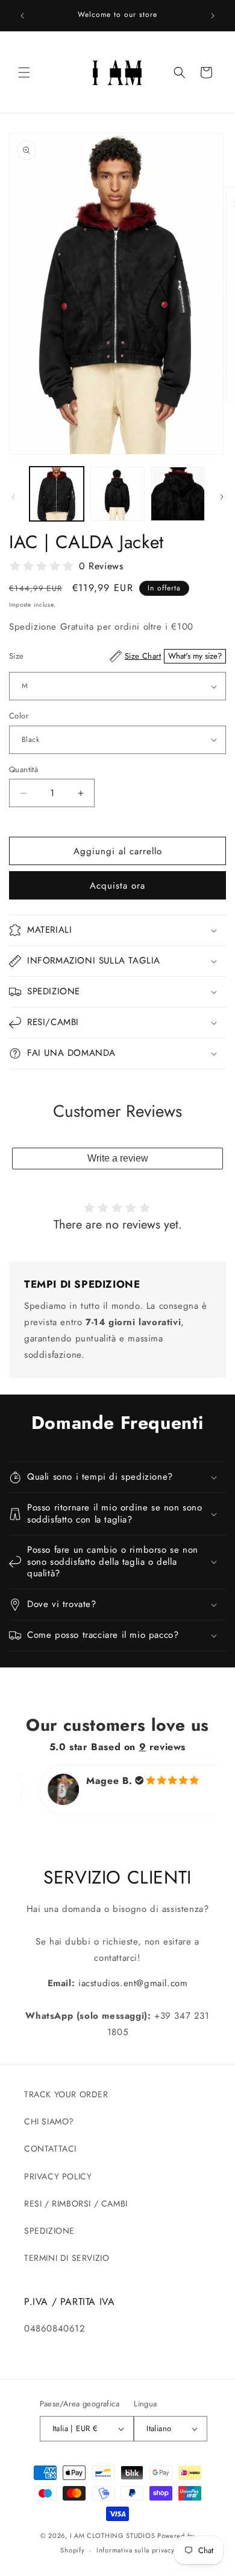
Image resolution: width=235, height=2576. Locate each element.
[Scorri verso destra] (222, 497)
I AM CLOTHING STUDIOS (113, 2536)
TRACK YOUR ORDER (66, 2094)
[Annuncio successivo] (213, 16)
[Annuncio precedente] (22, 16)
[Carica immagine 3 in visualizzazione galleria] (178, 494)
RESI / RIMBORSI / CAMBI (76, 2204)
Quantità (23, 769)
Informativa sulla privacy (136, 2550)
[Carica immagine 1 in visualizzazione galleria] (57, 494)
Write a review (118, 1158)
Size (115, 656)
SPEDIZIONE (49, 2231)
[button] (24, 72)
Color (19, 716)
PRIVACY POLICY (58, 2176)
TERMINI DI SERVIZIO (67, 2258)
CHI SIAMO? (49, 2121)
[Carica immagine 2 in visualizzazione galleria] (117, 494)
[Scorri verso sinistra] (13, 497)
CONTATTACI (50, 2149)
